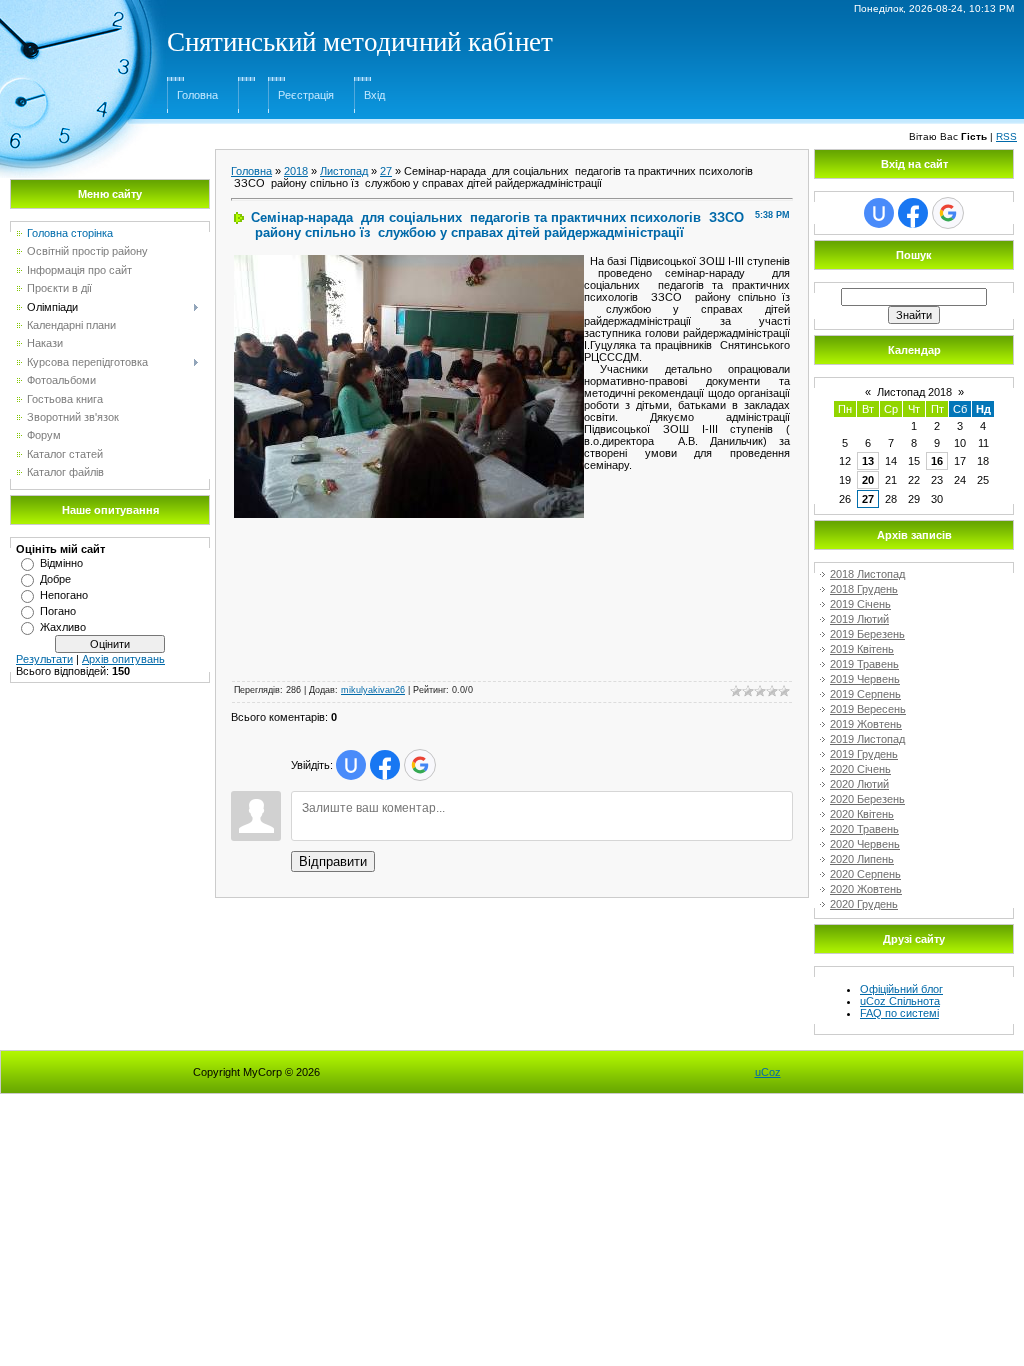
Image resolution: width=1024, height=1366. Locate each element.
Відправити (333, 861)
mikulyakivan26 (373, 690)
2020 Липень (862, 859)
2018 (296, 171)
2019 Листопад (867, 739)
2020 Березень (867, 799)
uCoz (768, 1072)
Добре (55, 579)
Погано (58, 611)
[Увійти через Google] (420, 765)
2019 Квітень (862, 649)
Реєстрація (306, 95)
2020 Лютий (859, 784)
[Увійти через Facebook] (385, 765)
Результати (44, 659)
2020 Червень (865, 844)
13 (868, 461)
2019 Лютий (859, 619)
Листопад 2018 (914, 392)
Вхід (374, 95)
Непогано (64, 595)
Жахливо (63, 627)
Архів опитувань (123, 659)
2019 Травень (864, 664)
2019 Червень (865, 679)
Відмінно (61, 563)
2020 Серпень (865, 874)
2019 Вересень (868, 709)
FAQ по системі (899, 1013)
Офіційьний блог (901, 989)
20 (868, 480)
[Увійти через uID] (351, 765)
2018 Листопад (867, 574)
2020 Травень (864, 829)
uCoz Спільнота (900, 1001)
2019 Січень (860, 604)
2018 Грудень (864, 589)
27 (386, 171)
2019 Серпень (865, 694)
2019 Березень (867, 634)
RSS (1006, 136)
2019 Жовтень (866, 724)
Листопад (344, 171)
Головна (197, 95)
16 (937, 461)
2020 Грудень (864, 904)
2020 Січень (860, 769)
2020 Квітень (862, 814)
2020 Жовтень (866, 889)
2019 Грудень (864, 754)
